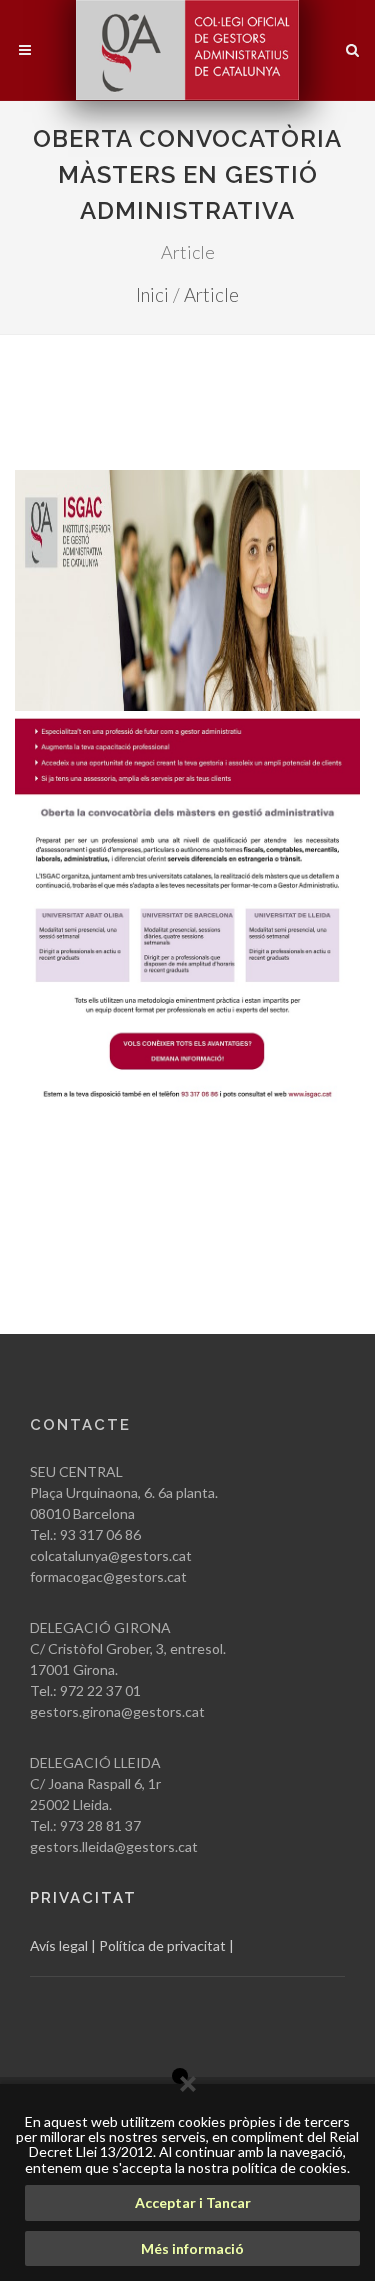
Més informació (192, 2248)
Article (211, 295)
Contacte (80, 1425)
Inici (152, 295)
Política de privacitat (162, 1945)
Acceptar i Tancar (193, 2202)
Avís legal (59, 1945)
